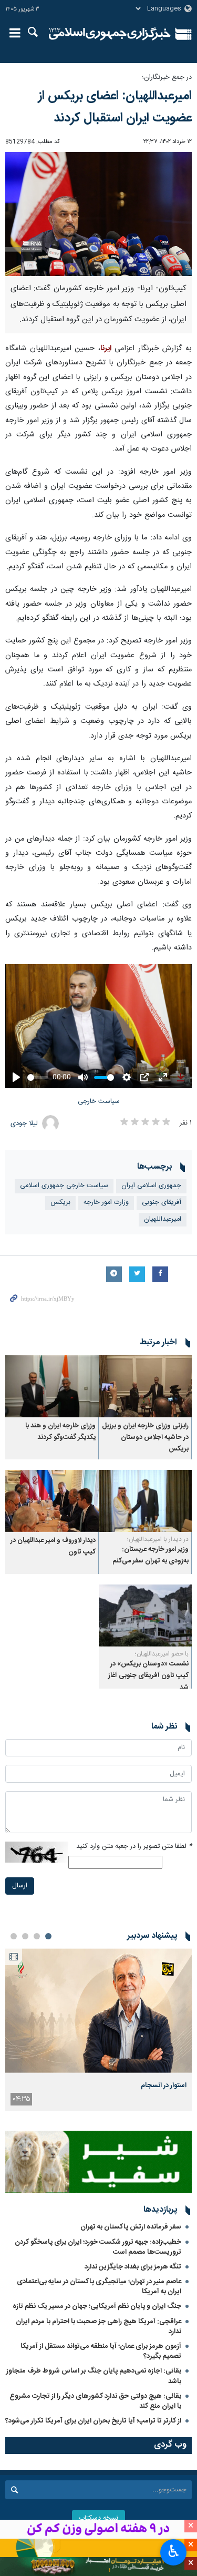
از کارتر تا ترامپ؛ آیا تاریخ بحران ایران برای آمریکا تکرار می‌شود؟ (93, 2421)
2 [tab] (37, 1936)
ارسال (20, 1886)
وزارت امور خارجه (106, 1203)
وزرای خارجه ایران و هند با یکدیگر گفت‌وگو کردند (60, 1432)
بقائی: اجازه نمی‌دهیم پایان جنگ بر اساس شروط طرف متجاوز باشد (94, 2376)
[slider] (38, 1077)
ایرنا (110, 34)
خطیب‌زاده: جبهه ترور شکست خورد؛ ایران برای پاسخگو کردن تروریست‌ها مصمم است (98, 2247)
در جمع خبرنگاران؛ (167, 78)
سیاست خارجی (99, 1102)
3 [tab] (25, 1936)
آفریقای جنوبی (162, 1203)
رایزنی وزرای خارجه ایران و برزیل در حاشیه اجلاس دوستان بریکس (145, 1438)
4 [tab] (14, 1936)
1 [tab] (48, 1936)
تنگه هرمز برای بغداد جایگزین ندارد (133, 2267)
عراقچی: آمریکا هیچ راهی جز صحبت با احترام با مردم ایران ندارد (98, 2327)
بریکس (60, 1203)
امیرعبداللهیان (163, 1219)
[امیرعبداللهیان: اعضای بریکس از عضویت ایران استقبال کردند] (98, 214)
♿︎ (174, 2551)
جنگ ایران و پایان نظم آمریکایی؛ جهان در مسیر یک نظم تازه (97, 2306)
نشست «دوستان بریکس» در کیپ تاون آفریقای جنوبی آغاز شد (148, 1676)
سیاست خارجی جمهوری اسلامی (64, 1186)
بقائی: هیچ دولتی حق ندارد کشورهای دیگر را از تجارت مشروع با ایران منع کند (95, 2401)
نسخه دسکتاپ (98, 2518)
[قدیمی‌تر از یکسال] (146, 1386)
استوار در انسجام (164, 2086)
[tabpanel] (98, 2029)
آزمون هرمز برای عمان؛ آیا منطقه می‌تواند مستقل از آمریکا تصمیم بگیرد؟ (101, 2351)
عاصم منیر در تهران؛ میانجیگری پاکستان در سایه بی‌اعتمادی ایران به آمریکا (99, 2287)
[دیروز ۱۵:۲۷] (98, 2011)
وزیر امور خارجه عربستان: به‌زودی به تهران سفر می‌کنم (151, 1555)
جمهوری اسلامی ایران (151, 1186)
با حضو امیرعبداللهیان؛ (162, 1654)
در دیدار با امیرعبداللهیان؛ (158, 1539)
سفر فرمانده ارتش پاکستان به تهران (131, 2227)
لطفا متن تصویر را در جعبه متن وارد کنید (134, 1847)
